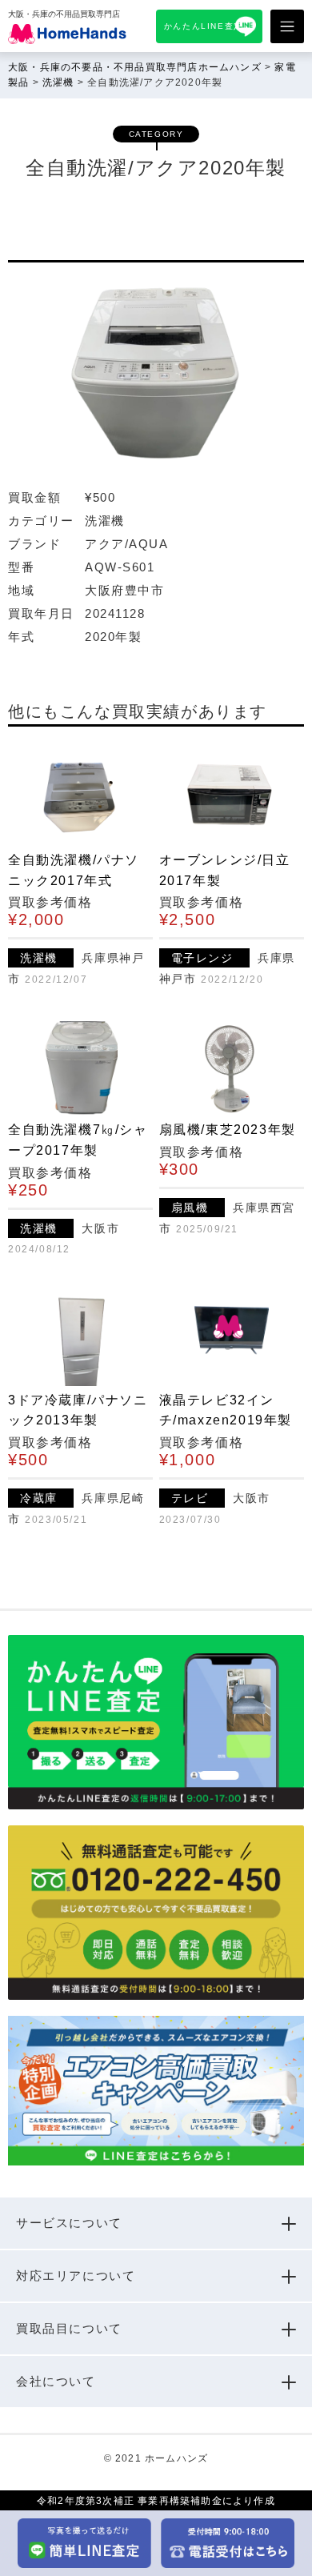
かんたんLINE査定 (204, 26)
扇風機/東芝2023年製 (228, 1130)
